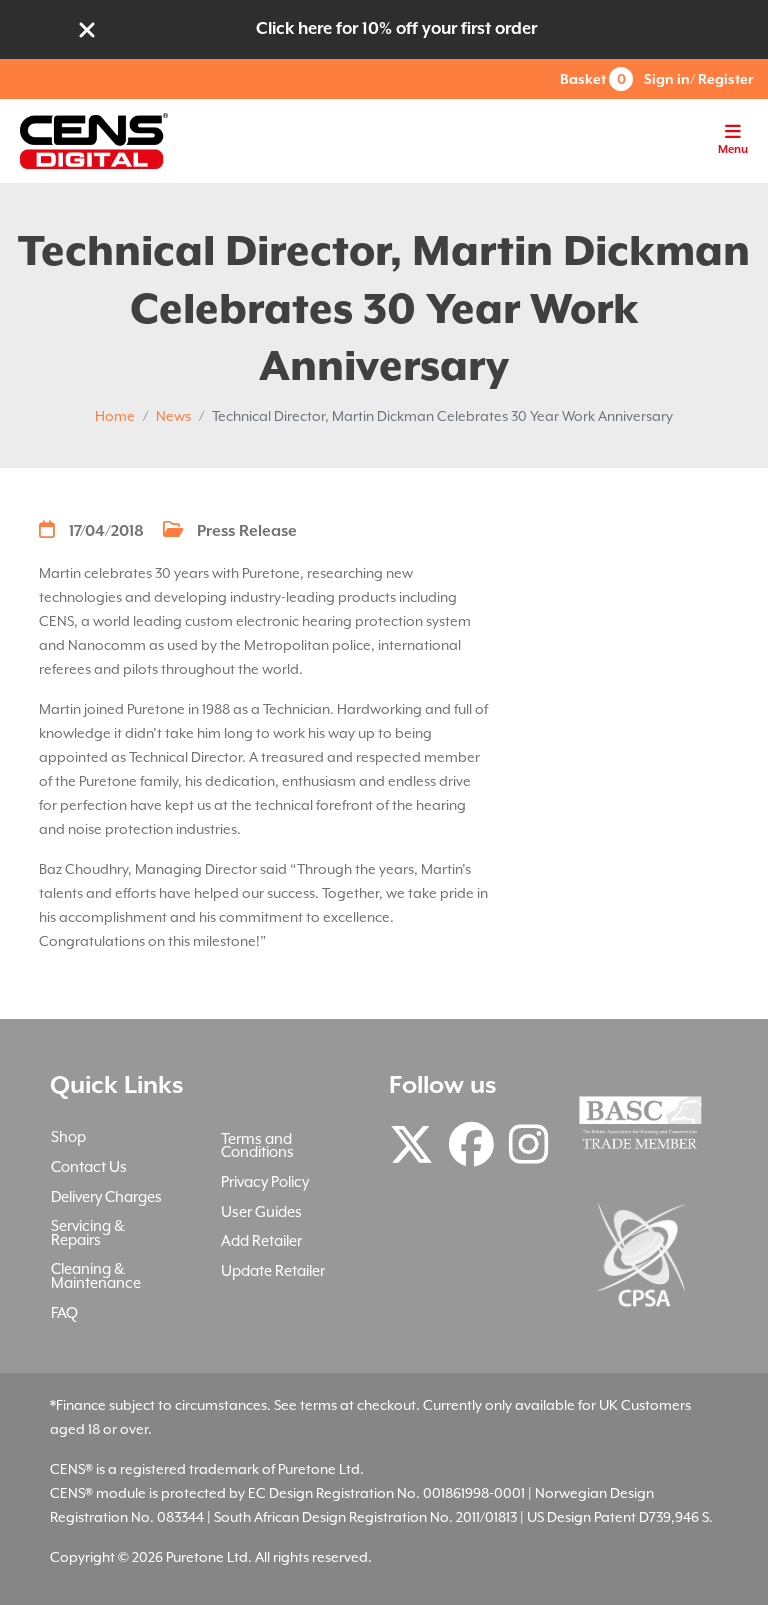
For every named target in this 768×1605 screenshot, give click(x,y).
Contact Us (89, 1166)
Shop (68, 1136)
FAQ (64, 1312)
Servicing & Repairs (88, 1232)
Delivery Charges (106, 1196)
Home (115, 416)
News (173, 416)
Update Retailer (273, 1270)
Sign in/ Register (698, 79)
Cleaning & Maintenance (96, 1275)
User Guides (261, 1211)
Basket (593, 79)
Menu (733, 149)
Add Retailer (261, 1240)
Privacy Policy (265, 1181)
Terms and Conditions (257, 1145)
